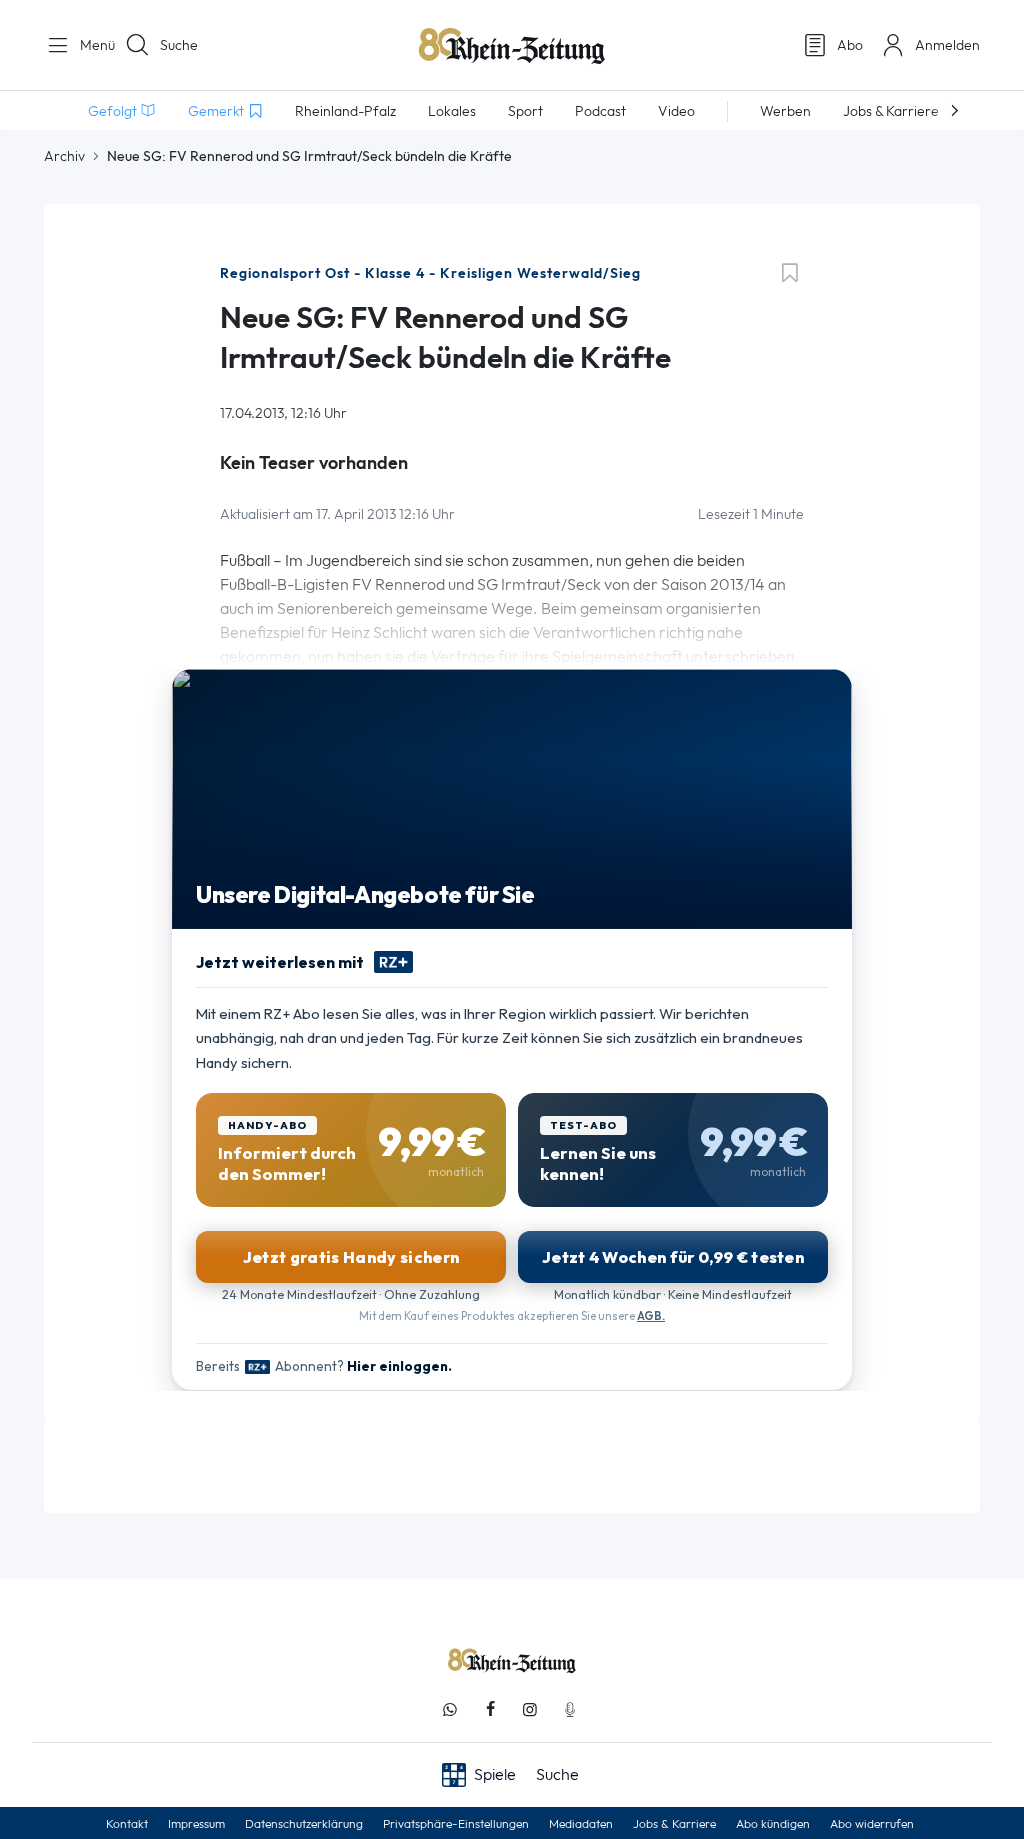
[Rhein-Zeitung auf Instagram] (530, 1709)
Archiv (64, 156)
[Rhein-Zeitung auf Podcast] (570, 1709)
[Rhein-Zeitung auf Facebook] (490, 1709)
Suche (179, 45)
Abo (850, 45)
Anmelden (947, 45)
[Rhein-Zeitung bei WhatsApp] (450, 1709)
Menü (90, 45)
